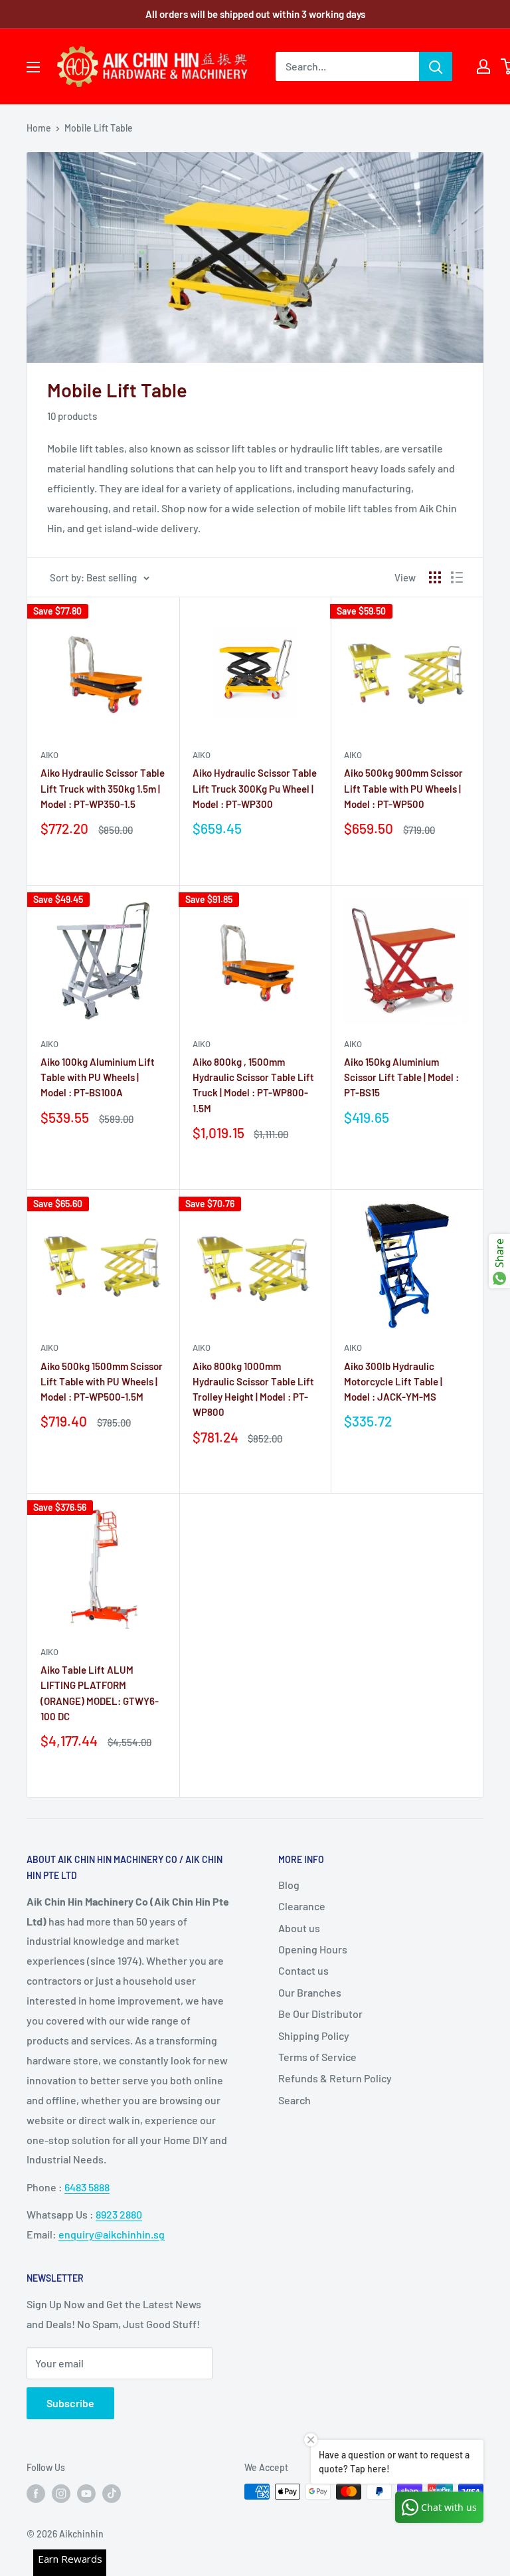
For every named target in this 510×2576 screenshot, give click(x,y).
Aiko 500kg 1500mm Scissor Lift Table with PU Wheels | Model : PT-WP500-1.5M (102, 1382)
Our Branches (310, 1992)
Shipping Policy (314, 2035)
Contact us (303, 1970)
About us (299, 1928)
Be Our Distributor (320, 2014)
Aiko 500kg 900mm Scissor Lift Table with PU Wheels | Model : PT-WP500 (403, 788)
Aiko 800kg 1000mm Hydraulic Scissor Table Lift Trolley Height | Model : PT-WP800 (253, 1389)
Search (295, 2100)
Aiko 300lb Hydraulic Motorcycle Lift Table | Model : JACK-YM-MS (393, 1382)
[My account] (483, 66)
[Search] (436, 66)
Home (39, 128)
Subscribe (70, 2403)
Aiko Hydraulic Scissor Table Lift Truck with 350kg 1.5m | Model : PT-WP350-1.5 (103, 788)
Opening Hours (313, 1949)
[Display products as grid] (435, 577)
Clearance (302, 1906)
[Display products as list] (457, 577)
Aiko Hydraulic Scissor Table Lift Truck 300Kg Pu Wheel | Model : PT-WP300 (255, 788)
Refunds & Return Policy (335, 2078)
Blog (289, 1885)
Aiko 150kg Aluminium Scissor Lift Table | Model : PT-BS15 (401, 1077)
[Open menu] (33, 67)
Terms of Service (317, 2057)
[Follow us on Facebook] (36, 2493)
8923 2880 (119, 2214)
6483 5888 (87, 2187)
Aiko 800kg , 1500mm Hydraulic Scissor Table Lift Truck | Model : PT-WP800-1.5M (253, 1085)
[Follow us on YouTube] (86, 2493)
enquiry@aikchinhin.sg (112, 2234)
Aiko (49, 755)
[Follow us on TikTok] (112, 2493)
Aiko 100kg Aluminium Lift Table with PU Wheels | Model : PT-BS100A (98, 1077)
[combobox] (347, 66)
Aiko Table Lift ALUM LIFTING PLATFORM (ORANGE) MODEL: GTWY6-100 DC (100, 1693)
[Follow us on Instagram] (61, 2493)
